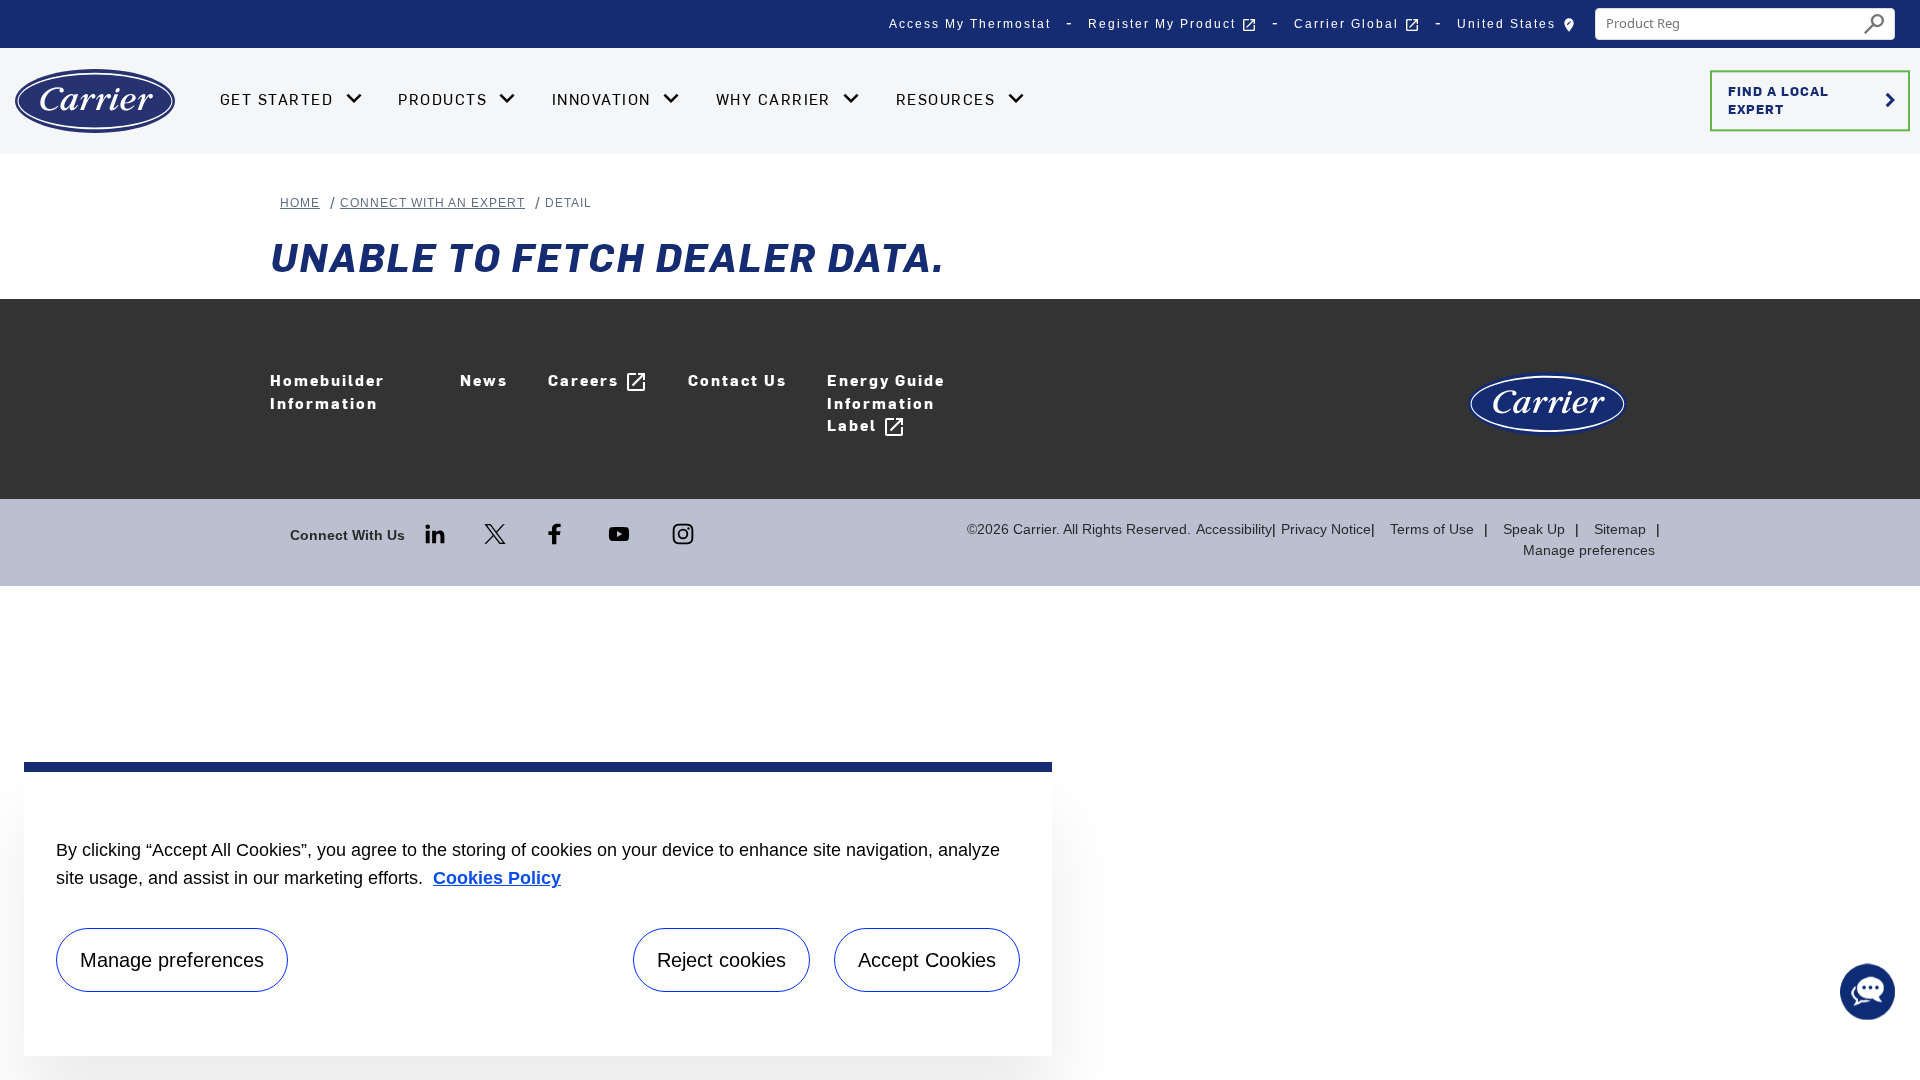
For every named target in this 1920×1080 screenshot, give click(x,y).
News (484, 379)
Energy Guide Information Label (886, 404)
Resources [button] (948, 99)
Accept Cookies (927, 960)
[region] (538, 909)
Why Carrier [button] (776, 99)
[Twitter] (497, 533)
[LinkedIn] (437, 533)
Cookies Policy (497, 878)
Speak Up (1534, 529)
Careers (598, 381)
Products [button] (445, 99)
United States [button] (1521, 29)
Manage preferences (1589, 550)
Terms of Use (1432, 529)
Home (300, 203)
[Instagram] (683, 533)
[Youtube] (621, 533)
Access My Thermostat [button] (970, 24)
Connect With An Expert (432, 203)
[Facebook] (557, 533)
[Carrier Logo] (1547, 414)
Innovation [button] (604, 99)
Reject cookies (721, 960)
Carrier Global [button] (1357, 25)
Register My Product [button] (1172, 25)
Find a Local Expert (1815, 100)
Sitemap (1620, 529)
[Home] (95, 101)
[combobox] (1726, 24)
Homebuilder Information (327, 391)
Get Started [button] (279, 99)
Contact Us (737, 379)
